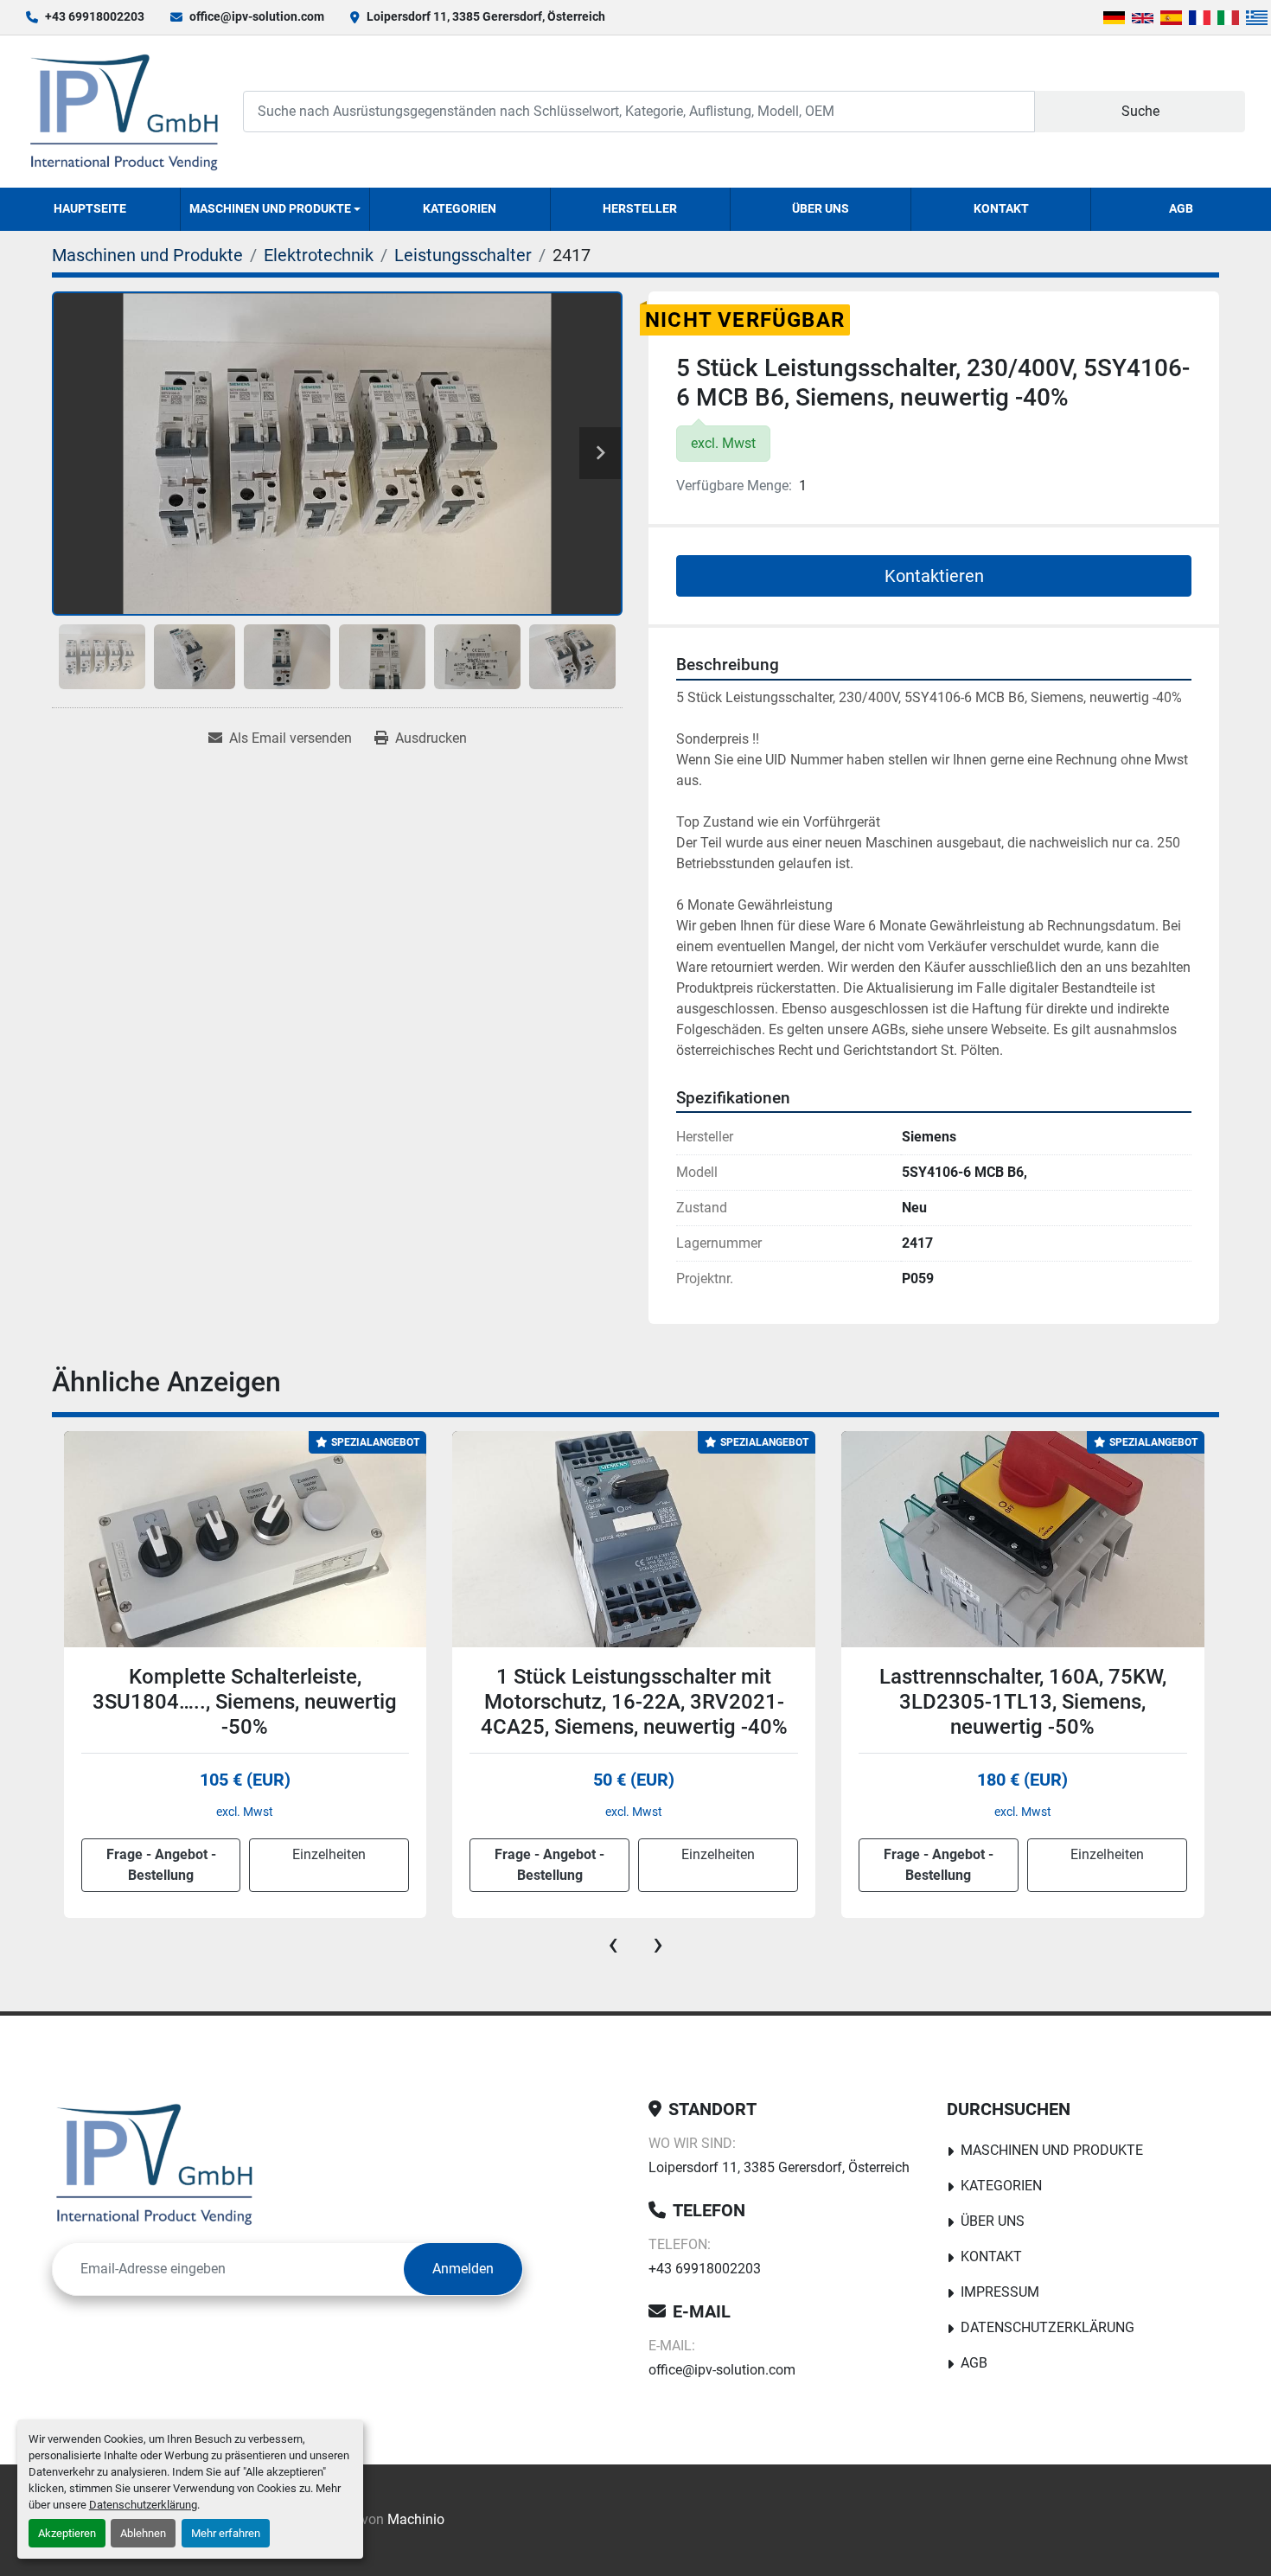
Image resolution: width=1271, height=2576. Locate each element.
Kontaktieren (934, 576)
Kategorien (460, 208)
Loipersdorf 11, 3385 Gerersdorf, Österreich (486, 16)
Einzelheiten (329, 1854)
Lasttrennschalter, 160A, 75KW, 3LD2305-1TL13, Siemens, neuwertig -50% (634, 1702)
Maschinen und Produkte (270, 208)
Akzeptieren (67, 2533)
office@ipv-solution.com (257, 16)
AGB (1181, 208)
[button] (275, 209)
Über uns (821, 208)
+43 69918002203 (95, 16)
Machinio (416, 2519)
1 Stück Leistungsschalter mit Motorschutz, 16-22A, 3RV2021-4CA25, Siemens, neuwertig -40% (245, 1702)
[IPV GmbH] (154, 2164)
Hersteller (640, 208)
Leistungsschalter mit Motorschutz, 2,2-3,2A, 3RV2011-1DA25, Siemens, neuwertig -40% (1022, 1702)
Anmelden (463, 2269)
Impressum (1000, 2292)
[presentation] (613, 1944)
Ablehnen (143, 2533)
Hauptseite (90, 208)
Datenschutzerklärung (143, 2505)
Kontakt (1001, 208)
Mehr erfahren (226, 2533)
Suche (1140, 111)
